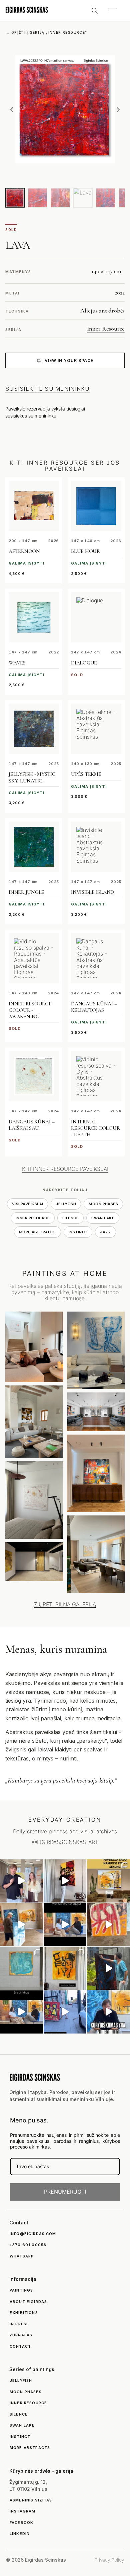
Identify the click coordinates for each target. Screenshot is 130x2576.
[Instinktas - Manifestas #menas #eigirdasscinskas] (65, 1881)
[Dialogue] (96, 617)
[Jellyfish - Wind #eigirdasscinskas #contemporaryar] (21, 1881)
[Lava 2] (38, 198)
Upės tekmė (86, 774)
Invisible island (92, 892)
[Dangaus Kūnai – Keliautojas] (96, 958)
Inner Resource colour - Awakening (30, 1010)
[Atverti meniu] (112, 11)
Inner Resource (106, 329)
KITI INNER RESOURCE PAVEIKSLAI (65, 1169)
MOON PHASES (103, 1204)
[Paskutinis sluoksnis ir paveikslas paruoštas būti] (108, 1968)
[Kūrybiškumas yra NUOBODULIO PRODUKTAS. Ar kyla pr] (108, 2012)
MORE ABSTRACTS (37, 1232)
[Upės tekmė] (96, 729)
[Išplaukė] (21, 1925)
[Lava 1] (15, 198)
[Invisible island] (96, 847)
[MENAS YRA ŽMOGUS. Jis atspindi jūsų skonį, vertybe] (65, 1925)
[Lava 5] (106, 198)
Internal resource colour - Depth (95, 1128)
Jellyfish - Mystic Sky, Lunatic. (32, 777)
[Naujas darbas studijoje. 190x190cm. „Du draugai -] (21, 1968)
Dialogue (84, 663)
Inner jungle (26, 892)
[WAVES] (34, 617)
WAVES (17, 663)
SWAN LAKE (103, 1218)
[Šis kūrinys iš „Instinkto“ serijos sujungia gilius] (65, 1968)
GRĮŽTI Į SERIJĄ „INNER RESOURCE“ (47, 32)
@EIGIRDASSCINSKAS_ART (65, 1842)
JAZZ (105, 1232)
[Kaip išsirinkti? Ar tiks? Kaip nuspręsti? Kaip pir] (108, 1881)
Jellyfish (66, 1204)
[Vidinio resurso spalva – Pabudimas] (34, 958)
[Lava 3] (60, 198)
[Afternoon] (34, 506)
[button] (12, 110)
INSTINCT (78, 1232)
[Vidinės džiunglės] (34, 847)
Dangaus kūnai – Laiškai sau (31, 1125)
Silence (70, 1218)
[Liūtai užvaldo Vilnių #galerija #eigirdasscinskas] (65, 2012)
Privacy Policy (109, 2560)
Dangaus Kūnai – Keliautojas (94, 1007)
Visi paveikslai (28, 1204)
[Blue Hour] (96, 506)
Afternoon (24, 551)
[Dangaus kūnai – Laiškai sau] (34, 1076)
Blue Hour (85, 551)
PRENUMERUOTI (65, 2192)
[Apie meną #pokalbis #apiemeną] (21, 2012)
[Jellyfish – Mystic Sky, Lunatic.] (34, 729)
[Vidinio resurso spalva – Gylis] (96, 1076)
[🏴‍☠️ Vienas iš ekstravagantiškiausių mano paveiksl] (108, 1925)
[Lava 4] (83, 198)
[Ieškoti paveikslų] (95, 11)
